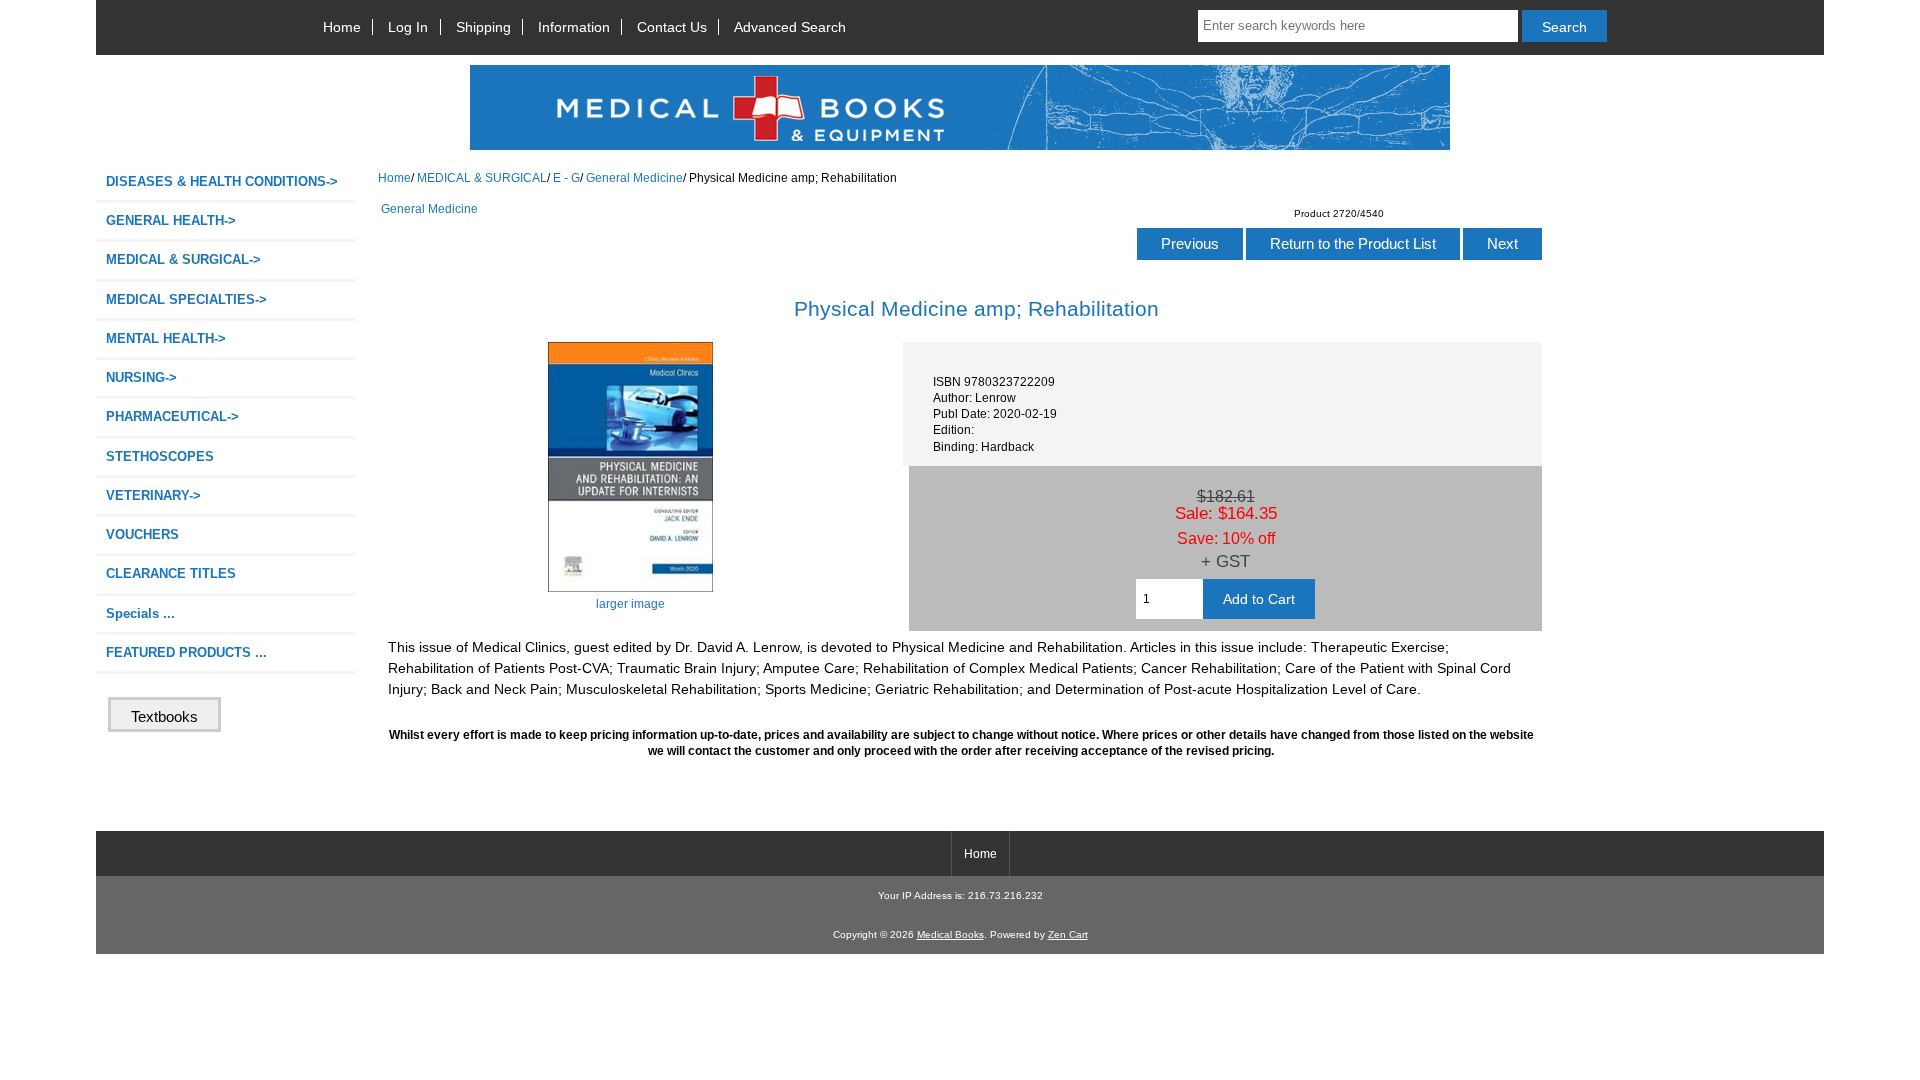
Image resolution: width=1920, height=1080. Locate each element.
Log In (408, 27)
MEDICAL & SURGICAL (482, 177)
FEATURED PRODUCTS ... (186, 652)
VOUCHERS (142, 534)
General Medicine (634, 177)
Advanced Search (790, 27)
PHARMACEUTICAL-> (172, 416)
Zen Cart (1068, 934)
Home (342, 27)
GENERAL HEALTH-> (171, 220)
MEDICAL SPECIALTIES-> (186, 299)
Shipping (483, 27)
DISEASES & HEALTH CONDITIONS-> (222, 181)
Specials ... (140, 613)
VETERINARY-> (153, 495)
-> (183, 259)
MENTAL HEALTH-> (166, 338)
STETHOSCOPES (160, 456)
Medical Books (950, 934)
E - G (566, 177)
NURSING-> (141, 377)
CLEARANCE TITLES (171, 573)
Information (574, 27)
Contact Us (672, 27)
